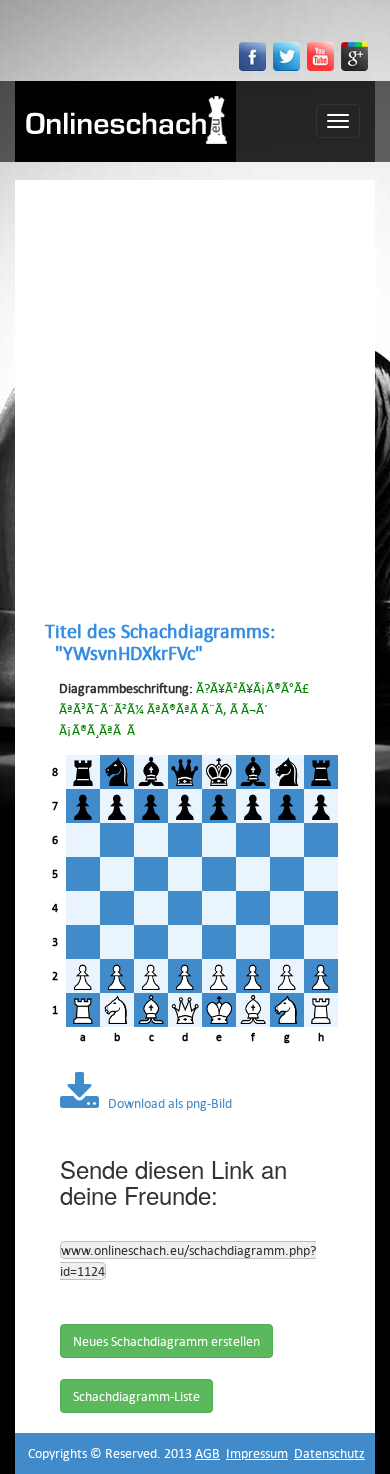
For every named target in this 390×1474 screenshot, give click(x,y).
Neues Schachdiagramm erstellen (166, 1341)
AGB (207, 1453)
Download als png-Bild (165, 1103)
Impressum (257, 1453)
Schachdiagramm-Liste (136, 1396)
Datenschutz (329, 1453)
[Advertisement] (195, 400)
